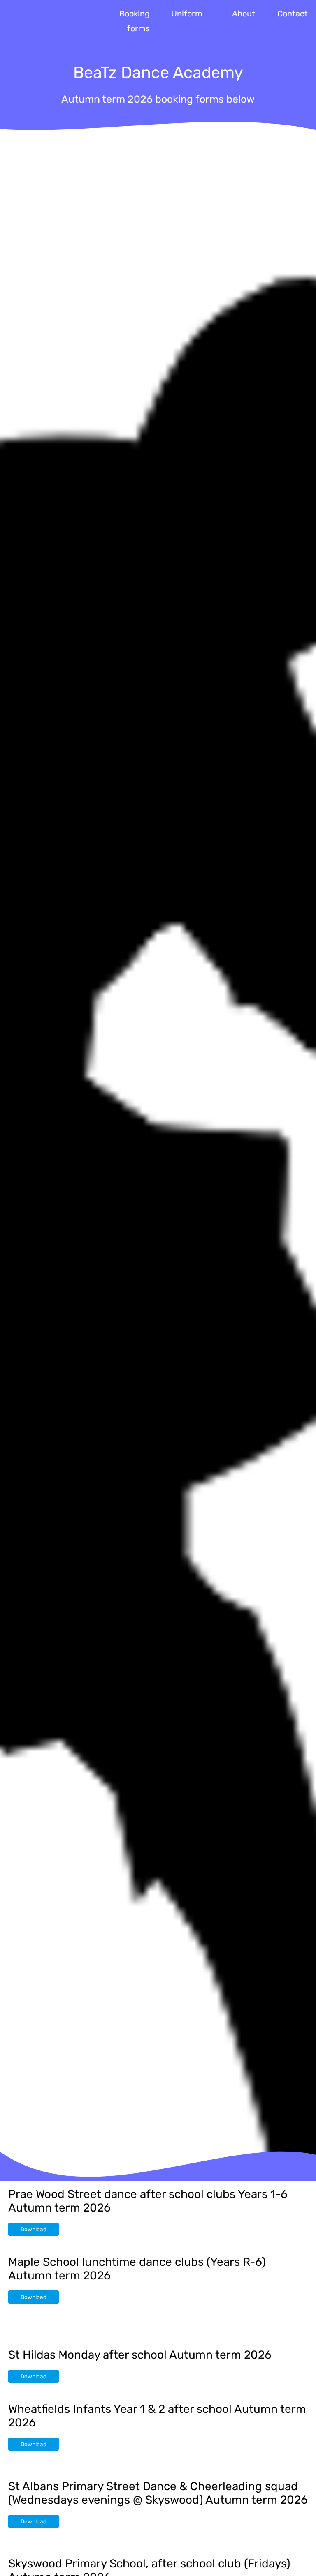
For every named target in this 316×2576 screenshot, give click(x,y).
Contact (293, 14)
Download (34, 2229)
